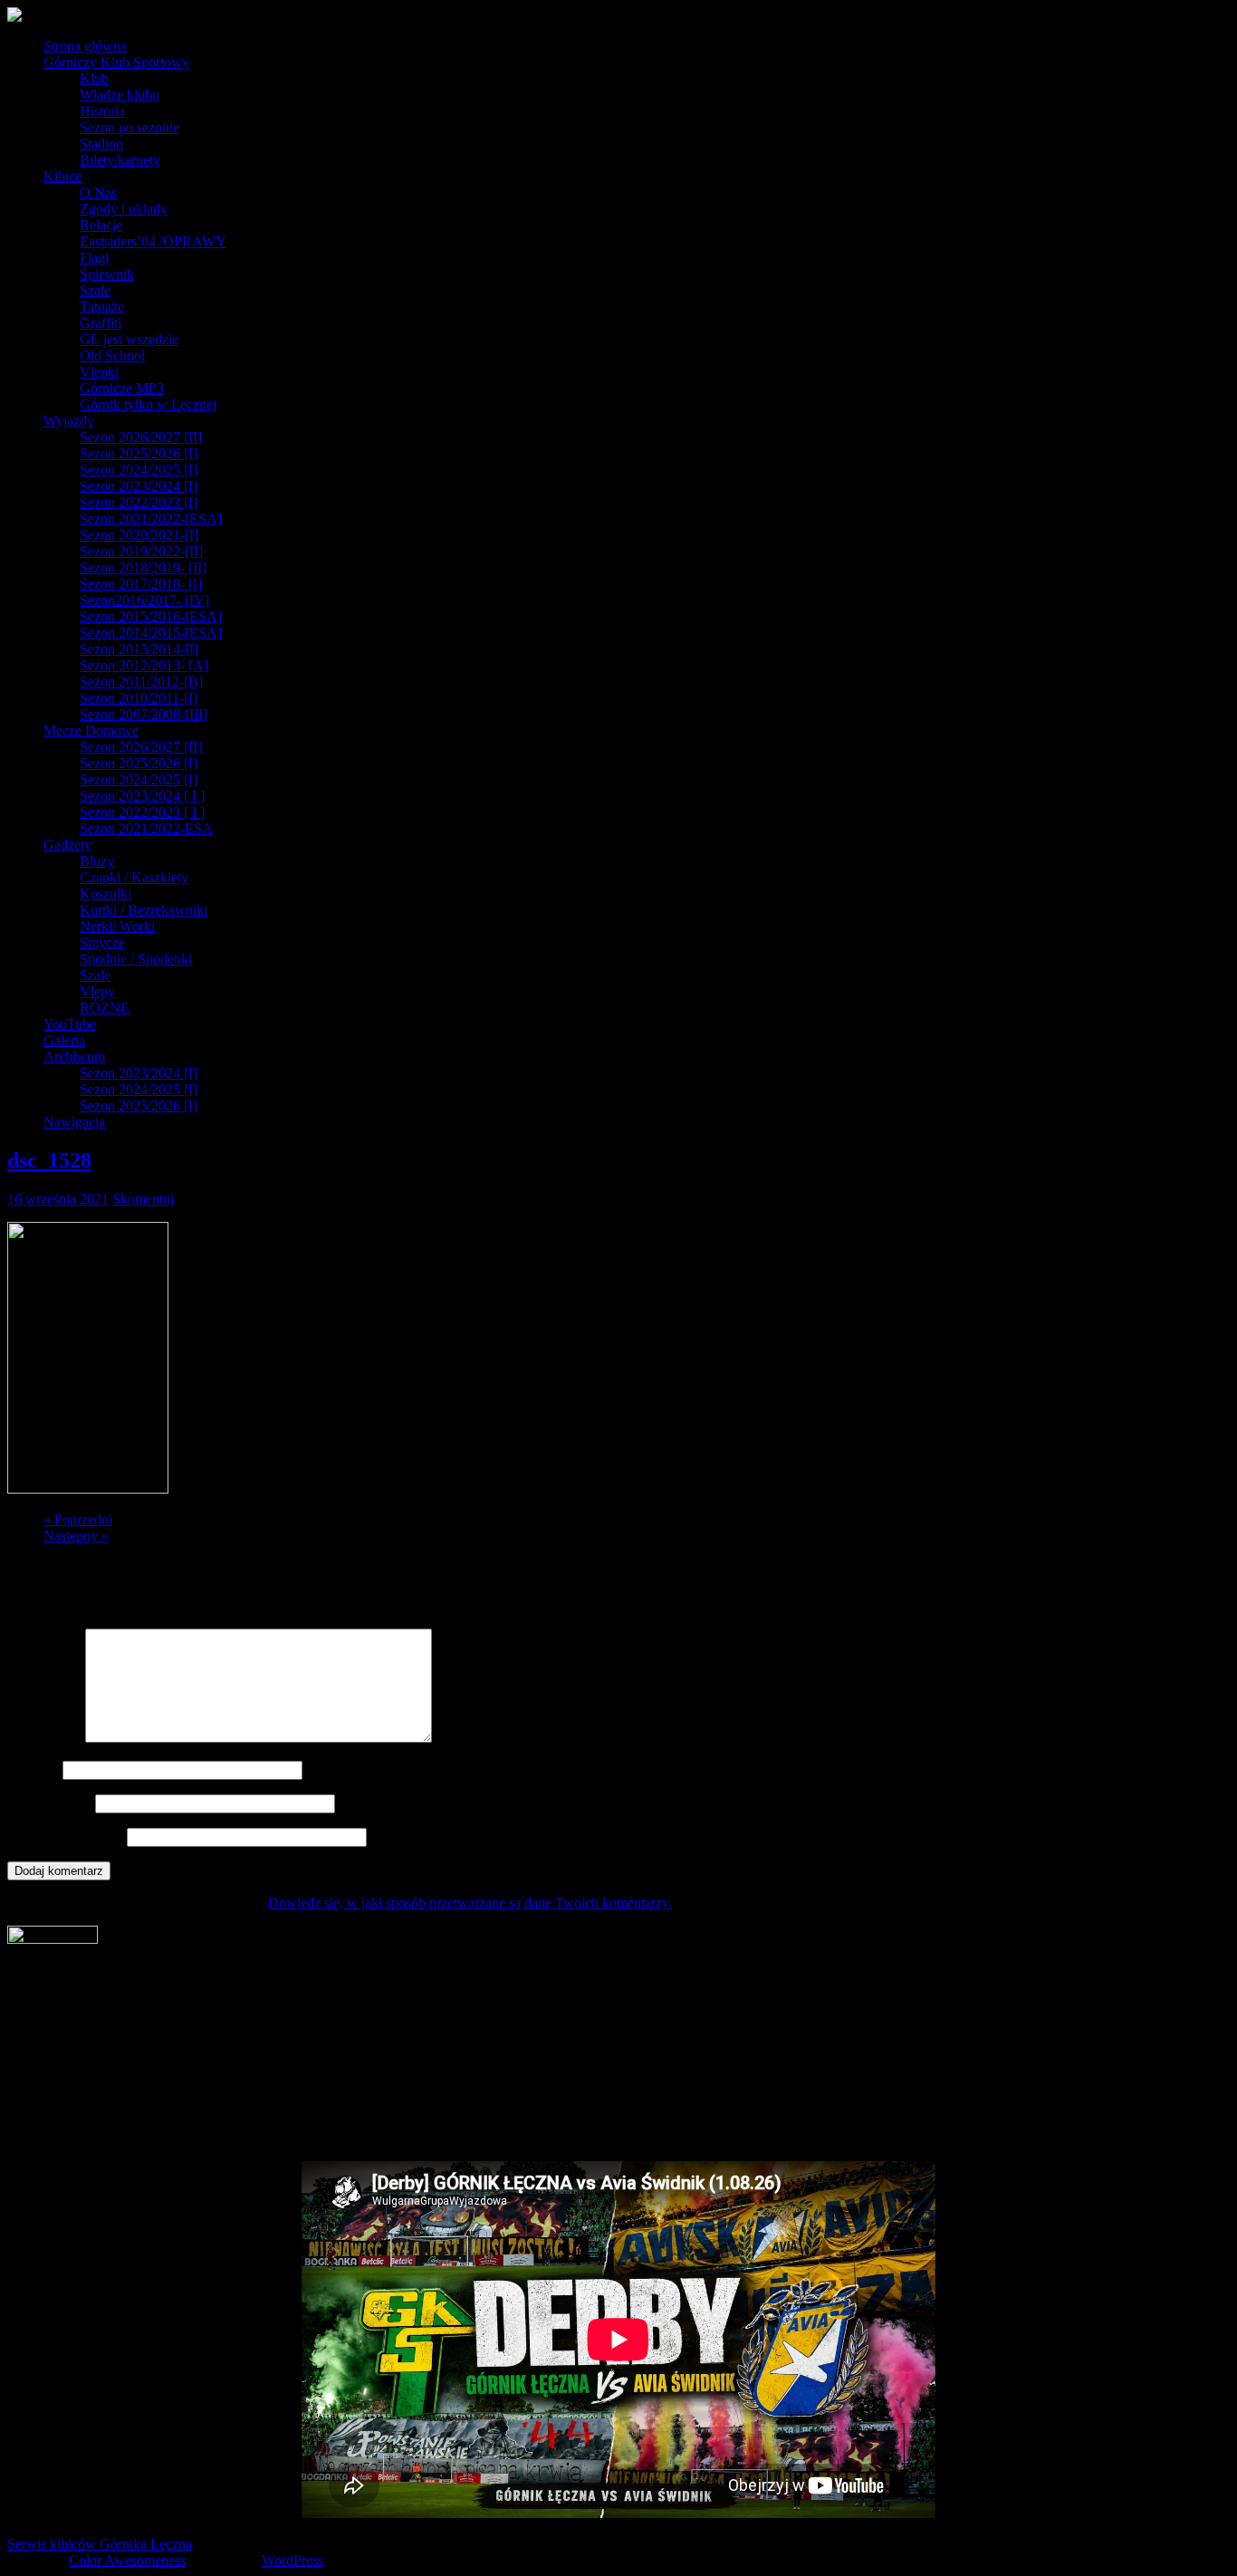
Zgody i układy (124, 209)
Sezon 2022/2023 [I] (139, 502)
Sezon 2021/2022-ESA (146, 828)
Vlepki (99, 372)
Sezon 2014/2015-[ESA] (151, 633)
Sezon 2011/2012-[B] (141, 682)
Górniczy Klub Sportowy (116, 62)
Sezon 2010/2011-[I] (139, 698)
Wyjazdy (69, 421)
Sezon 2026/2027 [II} (142, 747)
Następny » (76, 1536)
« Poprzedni (78, 1519)
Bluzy (97, 861)
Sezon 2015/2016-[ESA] (151, 616)
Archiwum (74, 1057)
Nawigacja (74, 1122)
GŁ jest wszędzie (129, 339)
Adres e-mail (49, 1803)
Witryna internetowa (65, 1836)
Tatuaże (102, 307)
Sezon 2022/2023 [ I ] (142, 812)
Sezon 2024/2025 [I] (139, 470)
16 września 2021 (58, 1199)
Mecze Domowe (91, 731)
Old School (112, 356)
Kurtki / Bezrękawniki (144, 910)
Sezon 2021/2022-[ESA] (151, 519)
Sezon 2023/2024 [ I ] (142, 796)
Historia (102, 111)
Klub (94, 78)
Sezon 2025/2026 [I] (139, 453)
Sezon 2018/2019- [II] (143, 567)
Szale (95, 290)
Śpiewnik (107, 274)
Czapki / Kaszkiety (134, 877)
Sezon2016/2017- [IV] (144, 600)
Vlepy (97, 991)
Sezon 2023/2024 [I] (139, 486)
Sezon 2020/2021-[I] (139, 535)
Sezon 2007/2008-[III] (144, 714)
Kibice (62, 176)
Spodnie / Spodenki (136, 959)
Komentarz (44, 1738)
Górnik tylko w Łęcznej (148, 404)
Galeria (64, 1040)
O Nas (98, 192)
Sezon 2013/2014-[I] (139, 649)
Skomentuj (143, 1199)
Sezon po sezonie (129, 127)
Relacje (101, 225)
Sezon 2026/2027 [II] (141, 437)
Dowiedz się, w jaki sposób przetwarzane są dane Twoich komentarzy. (470, 1903)
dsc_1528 (49, 1160)
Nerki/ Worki (117, 926)
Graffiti (101, 323)
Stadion (101, 144)
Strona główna (85, 46)
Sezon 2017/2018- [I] (141, 584)
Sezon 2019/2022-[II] (141, 551)
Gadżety (67, 845)
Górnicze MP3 (122, 388)
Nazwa (33, 1769)
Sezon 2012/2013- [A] (144, 665)
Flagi (94, 258)
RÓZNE (105, 1008)
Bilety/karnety (120, 160)
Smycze (102, 942)
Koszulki (105, 894)
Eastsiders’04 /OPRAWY (153, 241)
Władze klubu (120, 95)
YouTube (70, 1024)
